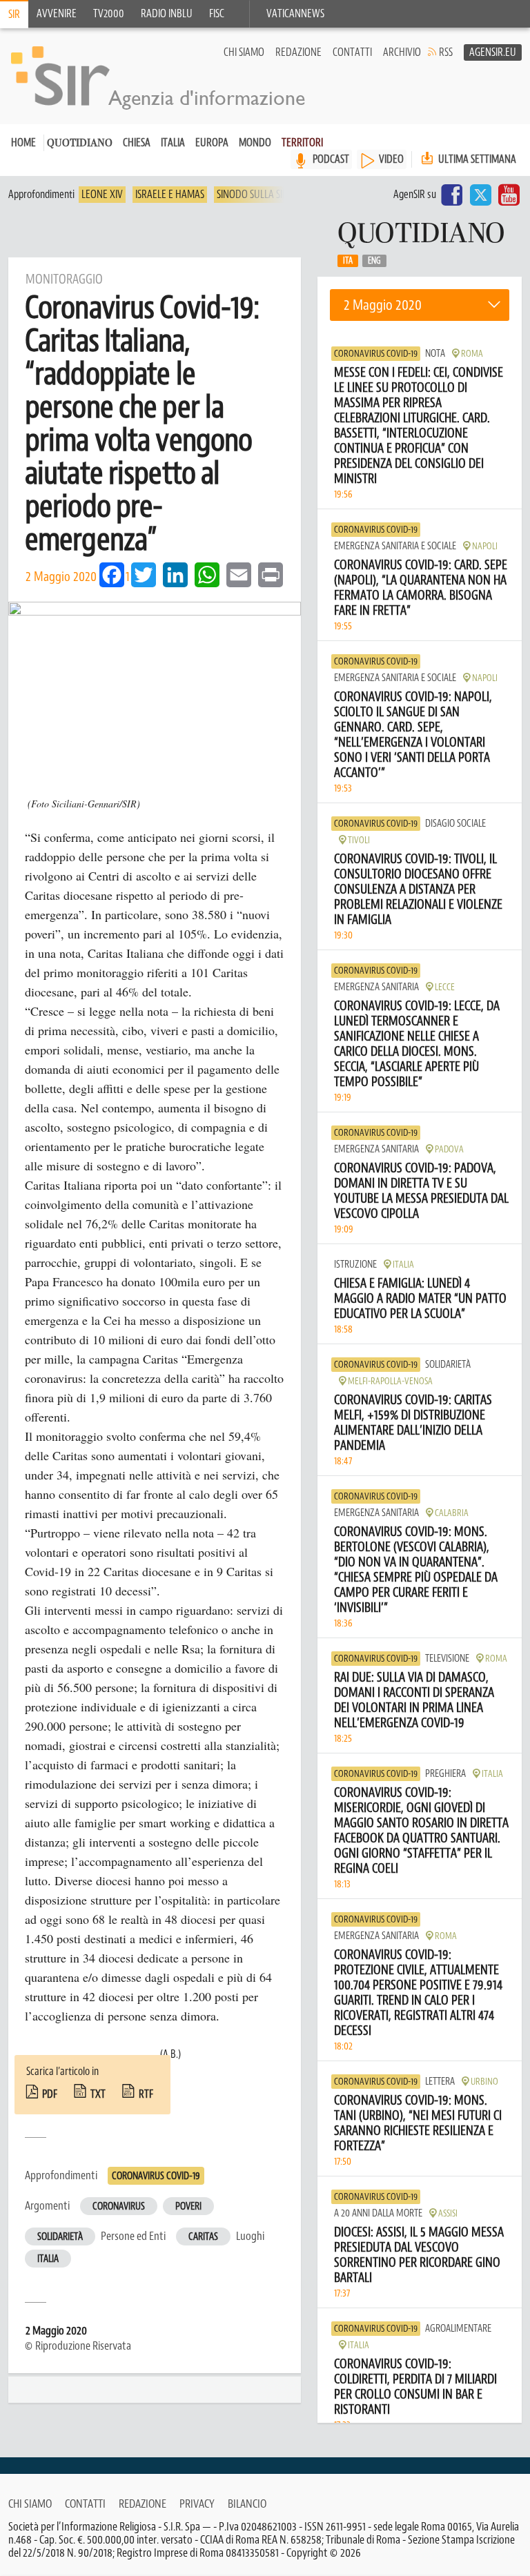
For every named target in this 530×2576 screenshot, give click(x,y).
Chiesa (137, 143)
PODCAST (331, 159)
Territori (302, 143)
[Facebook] (452, 195)
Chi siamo (244, 52)
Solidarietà (60, 2237)
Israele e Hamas (170, 195)
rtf (146, 2094)
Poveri (188, 2206)
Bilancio (247, 2504)
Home (23, 143)
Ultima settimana (476, 159)
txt (98, 2094)
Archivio (402, 52)
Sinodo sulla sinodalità (270, 195)
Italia (173, 143)
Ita (348, 261)
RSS (446, 52)
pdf (50, 2094)
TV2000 (109, 14)
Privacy (197, 2504)
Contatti (352, 52)
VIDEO (391, 159)
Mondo (255, 143)
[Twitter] (480, 195)
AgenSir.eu (493, 52)
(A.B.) (170, 2054)
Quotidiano (80, 144)
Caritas (203, 2237)
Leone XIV (102, 195)
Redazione (298, 52)
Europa (212, 143)
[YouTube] (509, 195)
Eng (374, 261)
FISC (217, 14)
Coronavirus (119, 2206)
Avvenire (57, 14)
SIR (14, 14)
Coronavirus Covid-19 (156, 2176)
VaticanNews (295, 14)
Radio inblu (167, 14)
